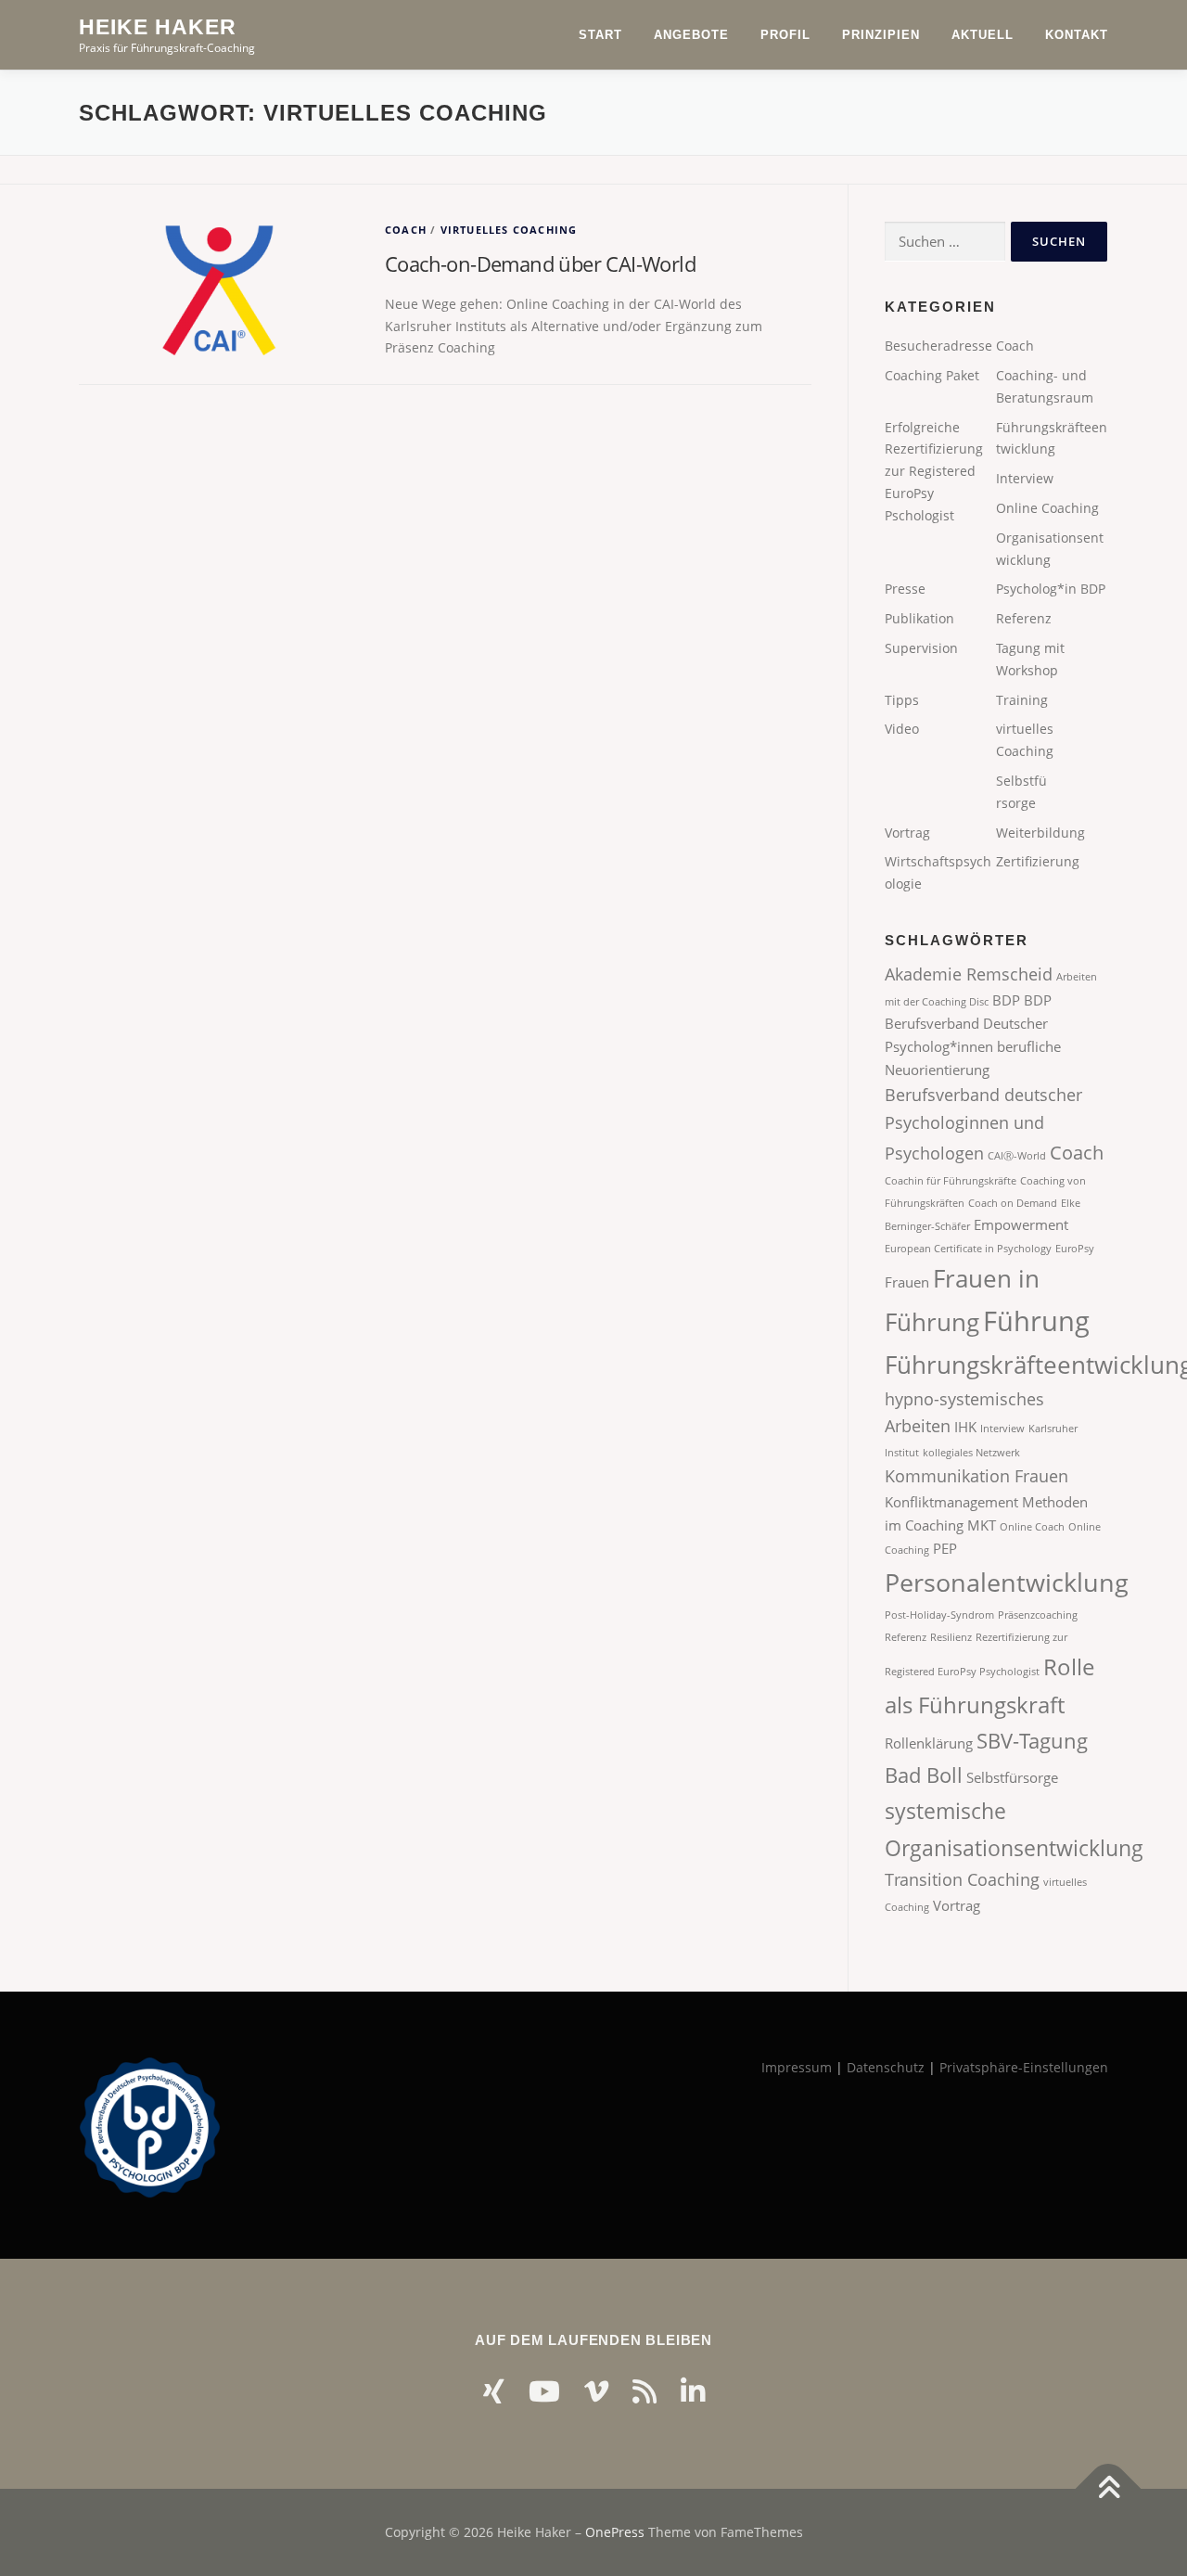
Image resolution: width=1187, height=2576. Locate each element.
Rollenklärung (929, 1743)
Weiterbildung (1040, 833)
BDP (1006, 1000)
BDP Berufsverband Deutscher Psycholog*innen (968, 1023)
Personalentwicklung (1007, 1582)
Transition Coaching (962, 1879)
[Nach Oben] (1109, 2488)
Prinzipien (881, 35)
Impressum (797, 2067)
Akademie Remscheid (969, 974)
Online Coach (1032, 1527)
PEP (945, 1548)
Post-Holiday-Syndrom (939, 1615)
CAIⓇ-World (1017, 1156)
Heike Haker (158, 27)
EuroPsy (1075, 1249)
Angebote (691, 35)
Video (902, 729)
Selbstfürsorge (1012, 1777)
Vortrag (907, 833)
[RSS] (645, 2391)
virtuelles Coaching (509, 230)
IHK (965, 1427)
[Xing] (494, 2391)
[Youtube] (544, 2391)
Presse (905, 589)
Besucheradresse (938, 346)
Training (1022, 700)
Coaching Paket (932, 375)
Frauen (907, 1282)
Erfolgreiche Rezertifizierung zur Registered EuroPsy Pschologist (934, 471)
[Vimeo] (596, 2391)
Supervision (921, 648)
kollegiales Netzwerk (971, 1453)
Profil (785, 35)
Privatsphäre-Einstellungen (1024, 2067)
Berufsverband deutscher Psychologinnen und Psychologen (983, 1124)
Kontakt (1077, 35)
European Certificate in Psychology (968, 1249)
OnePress (615, 2532)
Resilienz (951, 1637)
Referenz (1024, 618)
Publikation (919, 618)
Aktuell (983, 35)
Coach (406, 230)
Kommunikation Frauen (976, 1476)
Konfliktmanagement (951, 1502)
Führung (1036, 1321)
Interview (1025, 478)
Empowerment (1021, 1224)
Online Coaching (1047, 508)
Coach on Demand (1013, 1203)
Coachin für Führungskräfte (951, 1181)
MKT (982, 1525)
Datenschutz (886, 2067)
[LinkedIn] (693, 2391)
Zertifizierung (1038, 861)
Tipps (902, 700)
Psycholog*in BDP (1051, 589)
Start (600, 35)
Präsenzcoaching (1038, 1615)
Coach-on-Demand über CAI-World (540, 263)
